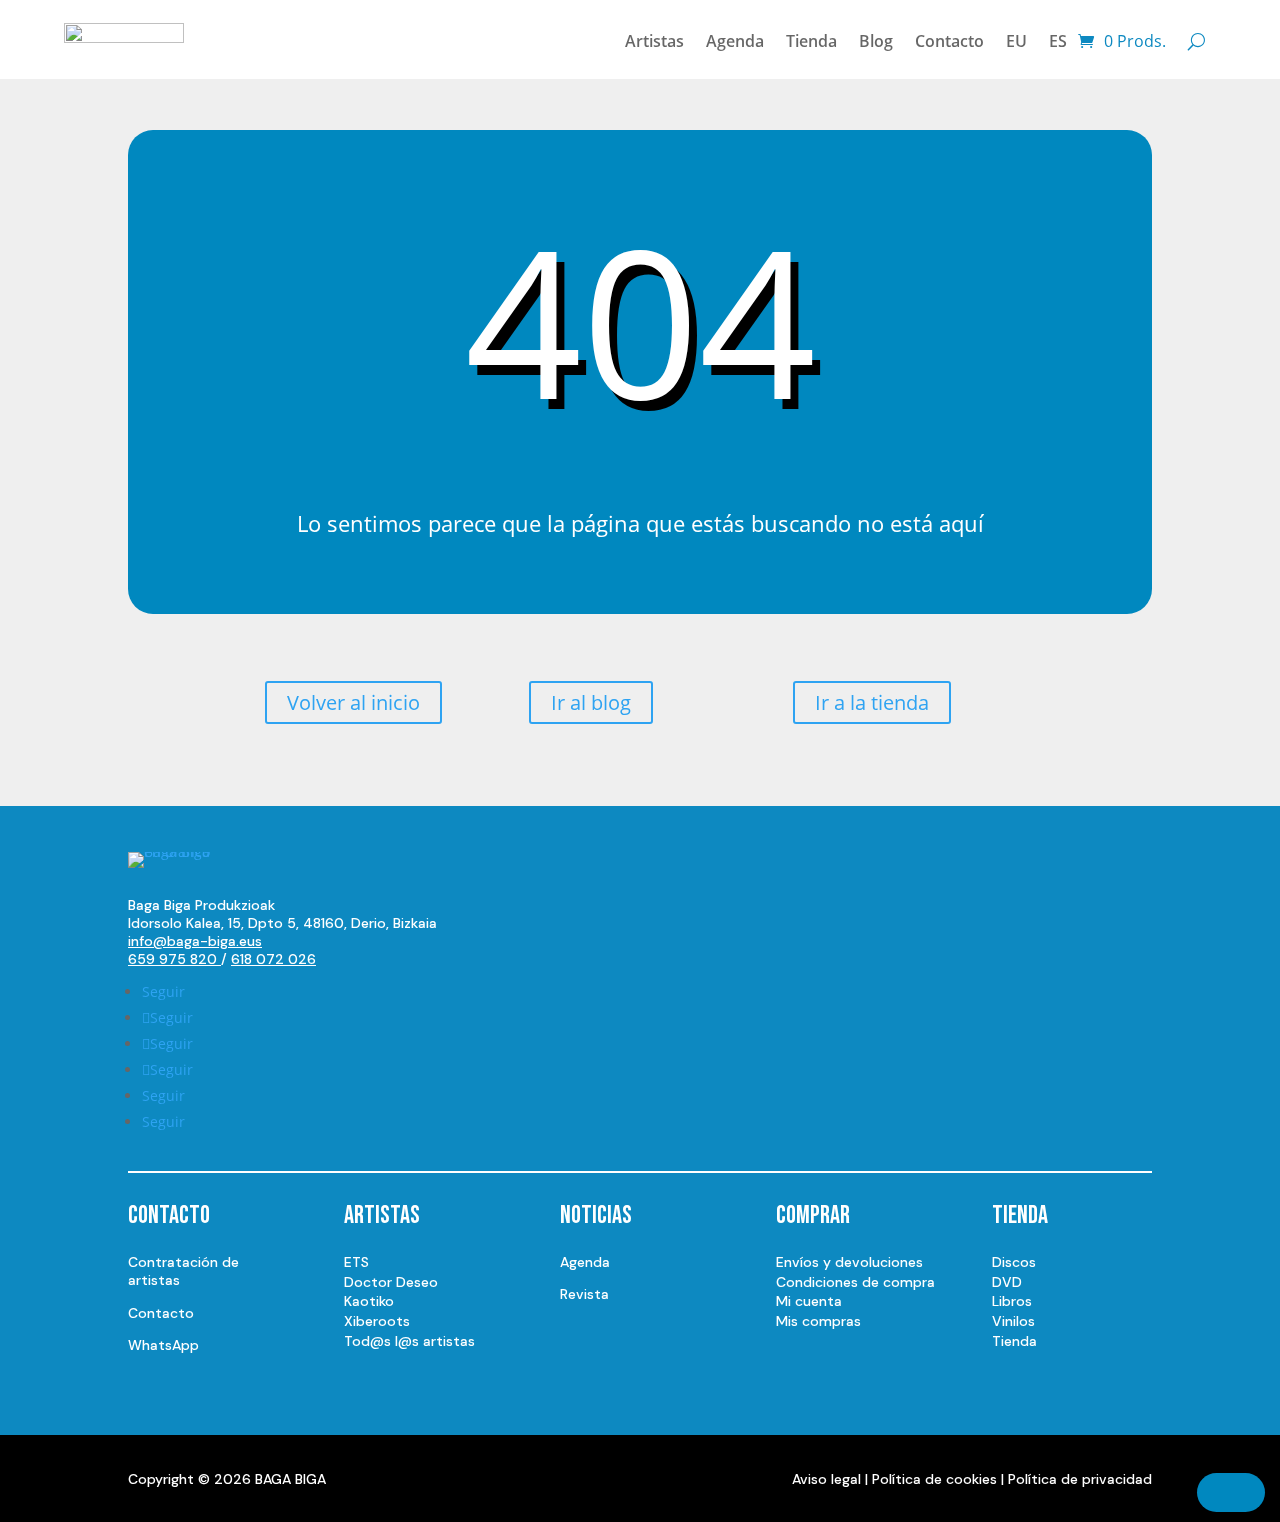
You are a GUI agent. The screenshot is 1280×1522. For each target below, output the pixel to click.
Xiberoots (377, 1321)
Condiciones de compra (855, 1282)
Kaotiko (369, 1301)
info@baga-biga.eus (195, 941)
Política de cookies (934, 1479)
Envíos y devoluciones (849, 1262)
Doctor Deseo (391, 1282)
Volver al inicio (353, 702)
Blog (876, 41)
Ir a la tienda (872, 702)
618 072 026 (273, 959)
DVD (1007, 1282)
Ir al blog (591, 702)
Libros (1012, 1301)
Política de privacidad (1080, 1479)
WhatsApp (163, 1345)
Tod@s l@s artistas (409, 1341)
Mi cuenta (809, 1301)
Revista (584, 1294)
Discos (1014, 1262)
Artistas (654, 41)
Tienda (811, 41)
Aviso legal (826, 1479)
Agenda (735, 41)
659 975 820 (174, 959)
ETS (356, 1262)
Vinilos (1013, 1321)
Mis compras (818, 1321)
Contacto (949, 41)
